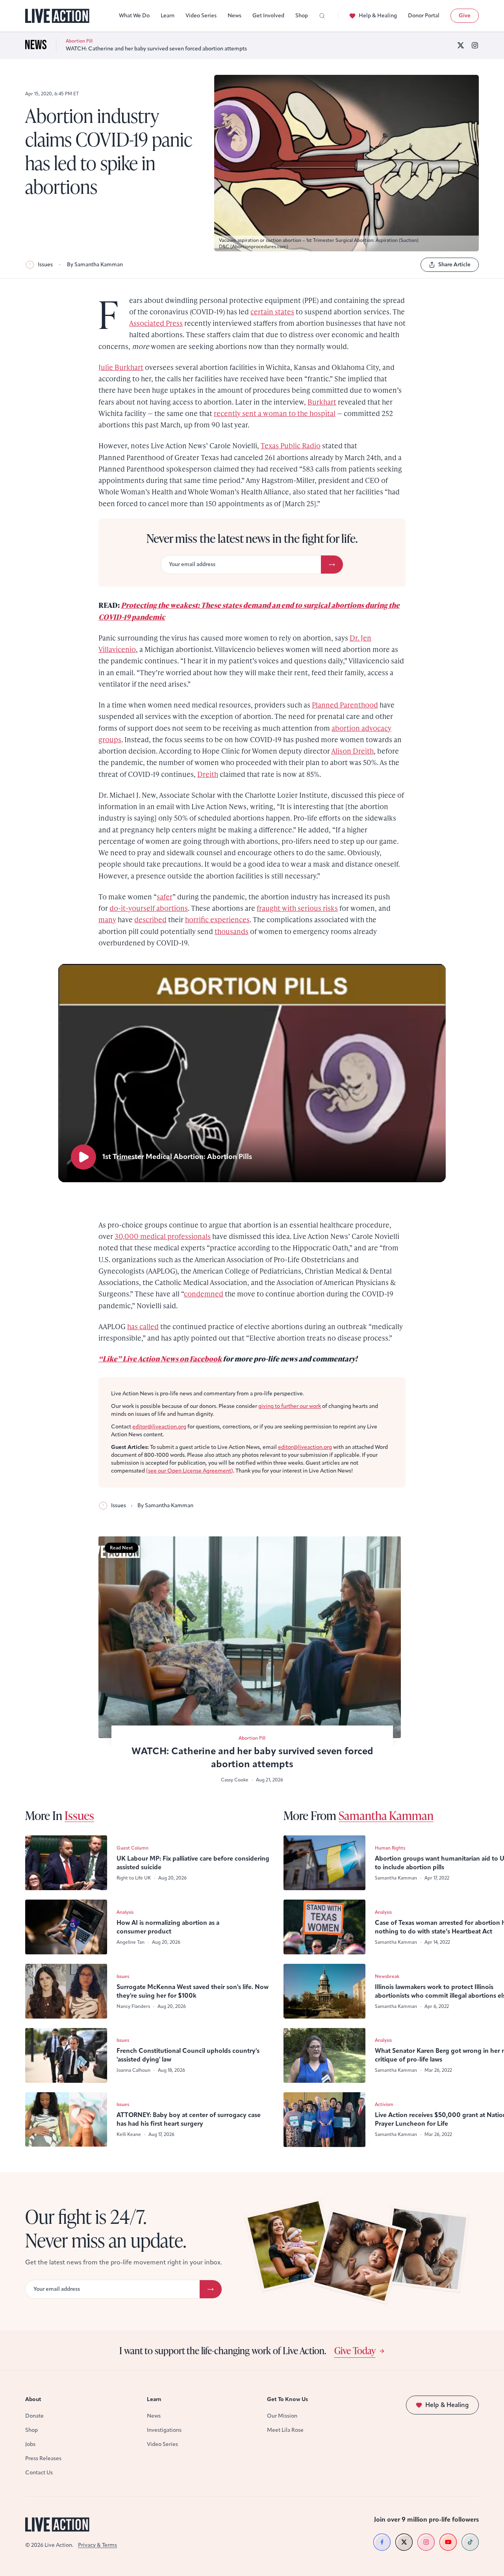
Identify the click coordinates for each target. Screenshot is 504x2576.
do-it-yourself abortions (149, 908)
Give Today (355, 2350)
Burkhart (322, 402)
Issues (45, 265)
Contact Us (39, 2473)
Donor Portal (424, 16)
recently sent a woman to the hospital (275, 413)
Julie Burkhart (121, 367)
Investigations (164, 2430)
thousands (232, 931)
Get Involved (268, 16)
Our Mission (282, 2416)
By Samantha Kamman (95, 265)
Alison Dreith (352, 751)
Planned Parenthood (345, 705)
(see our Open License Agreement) (190, 1471)
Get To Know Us (287, 2399)
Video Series (201, 16)
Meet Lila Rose (285, 2430)
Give (465, 16)
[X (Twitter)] (461, 45)
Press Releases (43, 2458)
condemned (204, 1294)
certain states (272, 311)
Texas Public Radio (291, 445)
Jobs (30, 2444)
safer (165, 896)
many (107, 919)
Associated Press (156, 323)
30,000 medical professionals (163, 1236)
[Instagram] (475, 45)
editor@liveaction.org (159, 1427)
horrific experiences (217, 919)
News (234, 16)
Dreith (208, 774)
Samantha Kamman (386, 1815)
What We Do (134, 16)
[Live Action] (57, 16)
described (150, 919)
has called (143, 1326)
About (33, 2399)
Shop (302, 16)
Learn (168, 16)
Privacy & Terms (97, 2545)
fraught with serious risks (297, 908)
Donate (34, 2416)
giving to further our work (290, 1406)
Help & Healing (378, 16)
